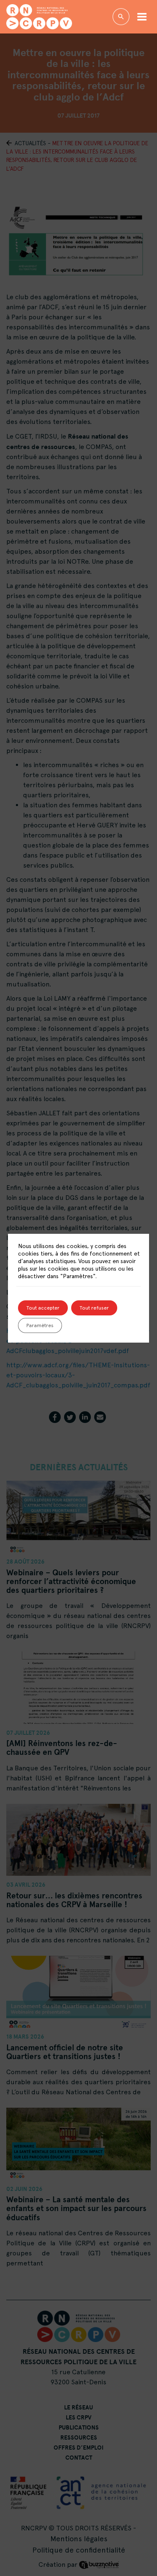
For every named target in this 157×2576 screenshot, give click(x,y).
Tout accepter (43, 1308)
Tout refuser (94, 1308)
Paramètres (40, 1325)
